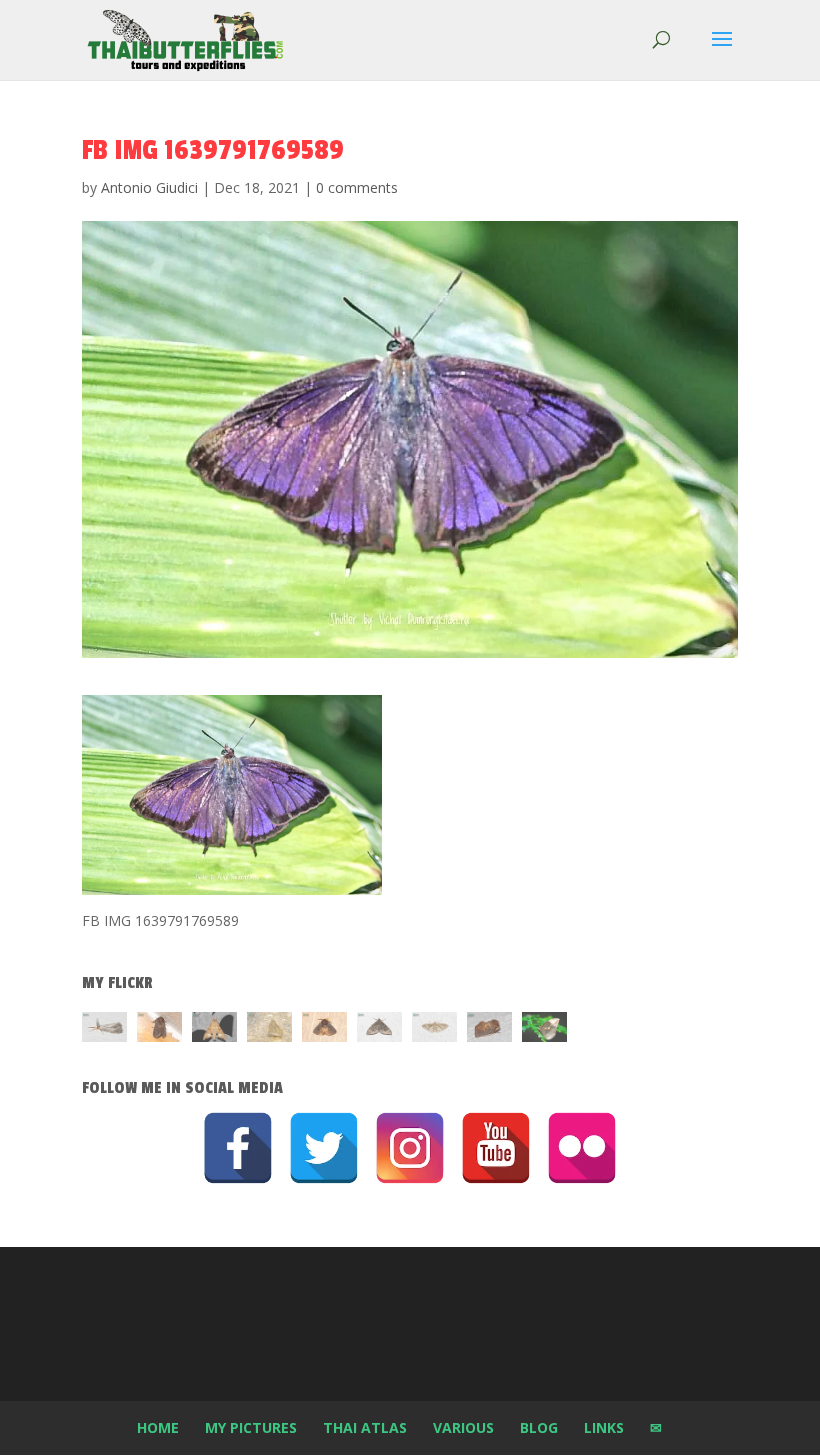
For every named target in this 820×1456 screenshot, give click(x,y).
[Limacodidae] (159, 1030)
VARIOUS (463, 1427)
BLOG (539, 1427)
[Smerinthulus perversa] (214, 1030)
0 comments (357, 187)
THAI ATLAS (365, 1427)
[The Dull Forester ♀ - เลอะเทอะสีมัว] (269, 1030)
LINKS (604, 1427)
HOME (158, 1427)
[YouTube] (496, 1148)
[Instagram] (410, 1148)
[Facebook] (238, 1148)
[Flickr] (582, 1148)
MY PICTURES (251, 1427)
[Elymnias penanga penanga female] (544, 1030)
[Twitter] (324, 1148)
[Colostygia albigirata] (379, 1030)
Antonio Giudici (149, 187)
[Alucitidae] (434, 1030)
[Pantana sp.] (104, 1030)
